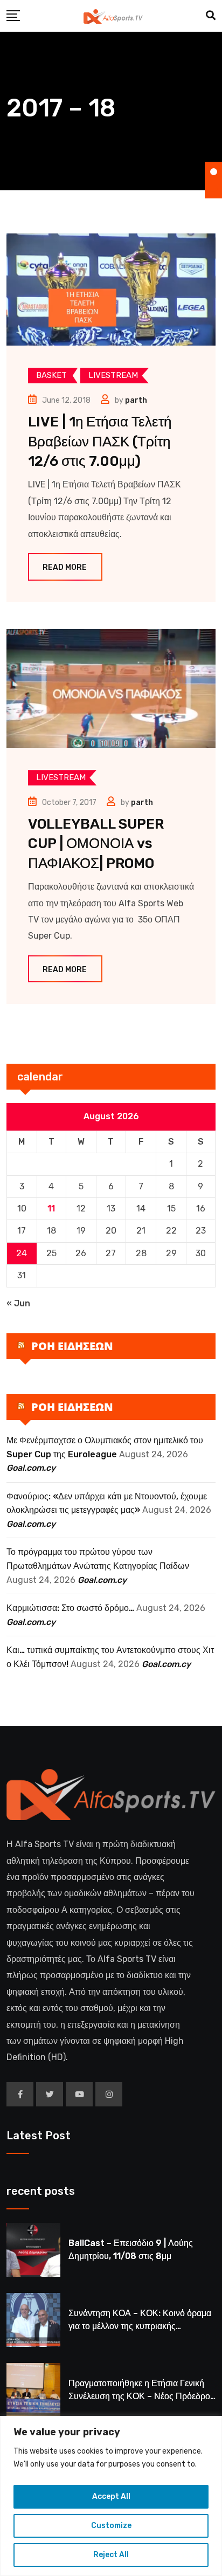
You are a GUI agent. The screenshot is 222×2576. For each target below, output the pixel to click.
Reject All (111, 2555)
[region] (111, 2496)
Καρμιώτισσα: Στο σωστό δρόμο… (70, 1608)
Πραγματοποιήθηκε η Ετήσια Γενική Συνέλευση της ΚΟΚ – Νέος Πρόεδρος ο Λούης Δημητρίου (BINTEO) (141, 2396)
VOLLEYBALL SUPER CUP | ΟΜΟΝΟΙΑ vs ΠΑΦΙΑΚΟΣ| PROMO (96, 844)
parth (136, 400)
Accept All (111, 2496)
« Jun (18, 1303)
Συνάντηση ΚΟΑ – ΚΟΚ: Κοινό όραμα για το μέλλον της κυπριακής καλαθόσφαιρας (140, 2326)
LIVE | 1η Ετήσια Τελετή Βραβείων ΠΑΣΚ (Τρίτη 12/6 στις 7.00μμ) (100, 442)
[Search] (211, 16)
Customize (111, 2526)
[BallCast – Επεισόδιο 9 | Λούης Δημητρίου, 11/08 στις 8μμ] (33, 2250)
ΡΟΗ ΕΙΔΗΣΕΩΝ (72, 1346)
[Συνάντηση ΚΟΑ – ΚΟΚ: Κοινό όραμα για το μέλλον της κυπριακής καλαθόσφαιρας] (33, 2320)
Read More (65, 567)
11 (51, 1208)
